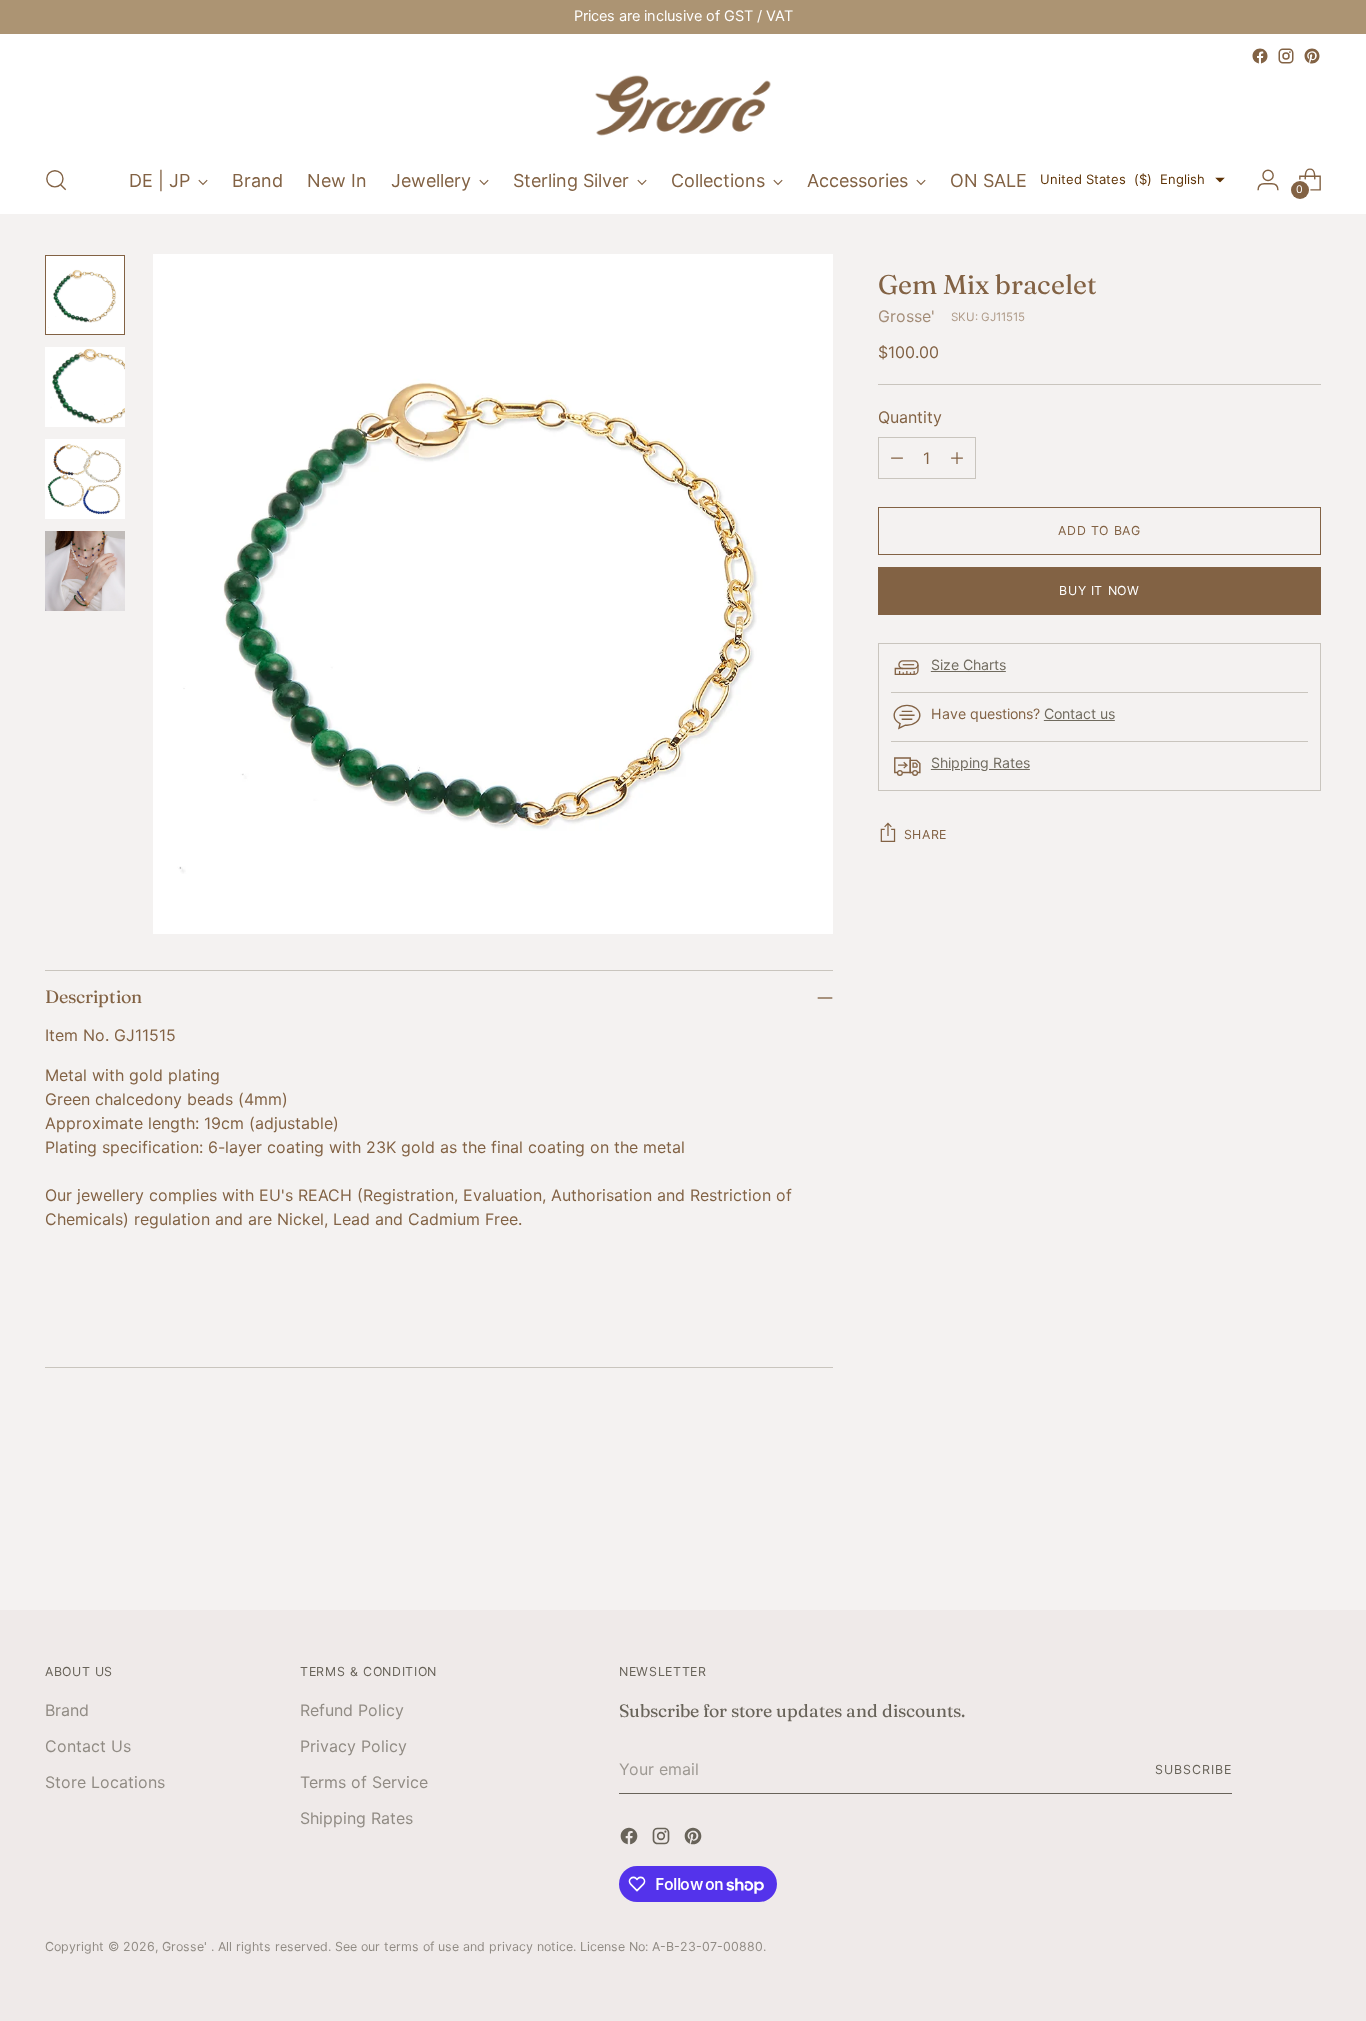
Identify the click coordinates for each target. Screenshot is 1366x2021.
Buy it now (1099, 590)
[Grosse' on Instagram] (1286, 56)
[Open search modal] (56, 180)
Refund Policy (352, 1710)
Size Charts (968, 665)
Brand (67, 1710)
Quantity (910, 417)
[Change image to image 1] (85, 295)
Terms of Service (364, 1782)
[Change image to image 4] (85, 571)
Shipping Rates (980, 763)
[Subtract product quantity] (897, 458)
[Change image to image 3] (85, 479)
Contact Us (88, 1746)
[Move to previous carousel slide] (1258, 1542)
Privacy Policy (353, 1746)
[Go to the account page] (1268, 180)
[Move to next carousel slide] (1304, 1541)
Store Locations (105, 1782)
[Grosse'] (683, 108)
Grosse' (906, 316)
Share (925, 834)
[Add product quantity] (957, 458)
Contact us (1079, 714)
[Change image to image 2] (85, 387)
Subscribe (1193, 1769)
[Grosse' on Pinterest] (1312, 56)
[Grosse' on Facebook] (1260, 56)
